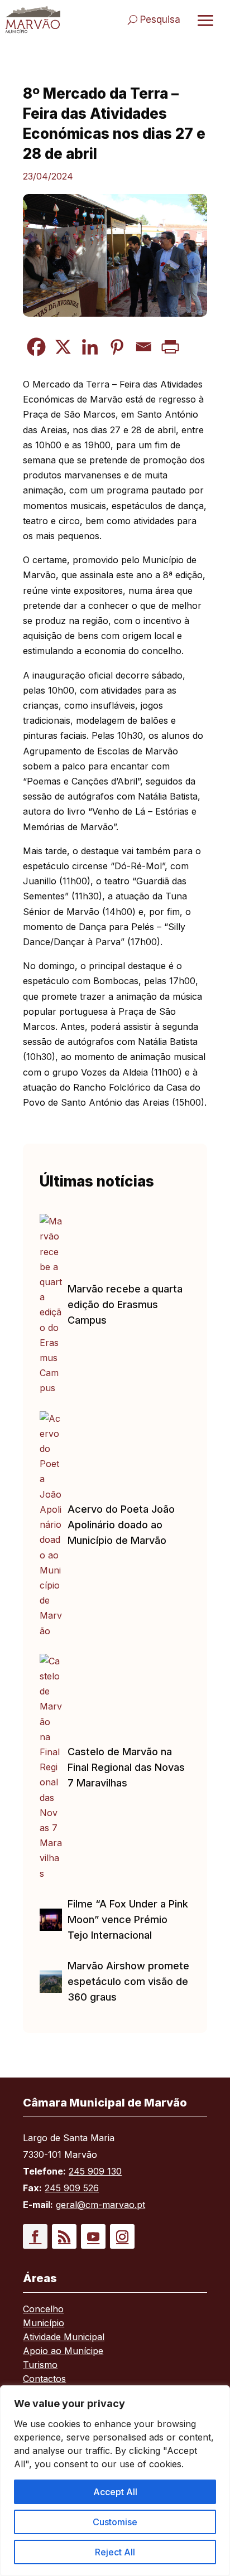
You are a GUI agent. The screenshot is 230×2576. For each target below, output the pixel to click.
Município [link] (44, 2324)
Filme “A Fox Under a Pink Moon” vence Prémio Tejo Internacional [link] (128, 1919)
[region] (115, 2481)
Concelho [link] (43, 2310)
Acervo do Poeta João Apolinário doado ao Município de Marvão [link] (121, 1525)
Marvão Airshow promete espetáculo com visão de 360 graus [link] (128, 1981)
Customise (115, 2522)
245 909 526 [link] (72, 2188)
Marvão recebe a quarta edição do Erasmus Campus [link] (125, 1304)
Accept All (115, 2492)
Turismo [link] (40, 2366)
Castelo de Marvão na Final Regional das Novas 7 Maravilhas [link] (126, 1767)
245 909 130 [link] (95, 2171)
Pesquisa (160, 20)
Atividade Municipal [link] (64, 2338)
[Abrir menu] (205, 20)
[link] (33, 20)
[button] (35, 2236)
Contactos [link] (44, 2379)
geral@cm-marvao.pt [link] (100, 2205)
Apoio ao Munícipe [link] (63, 2352)
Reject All (115, 2552)
